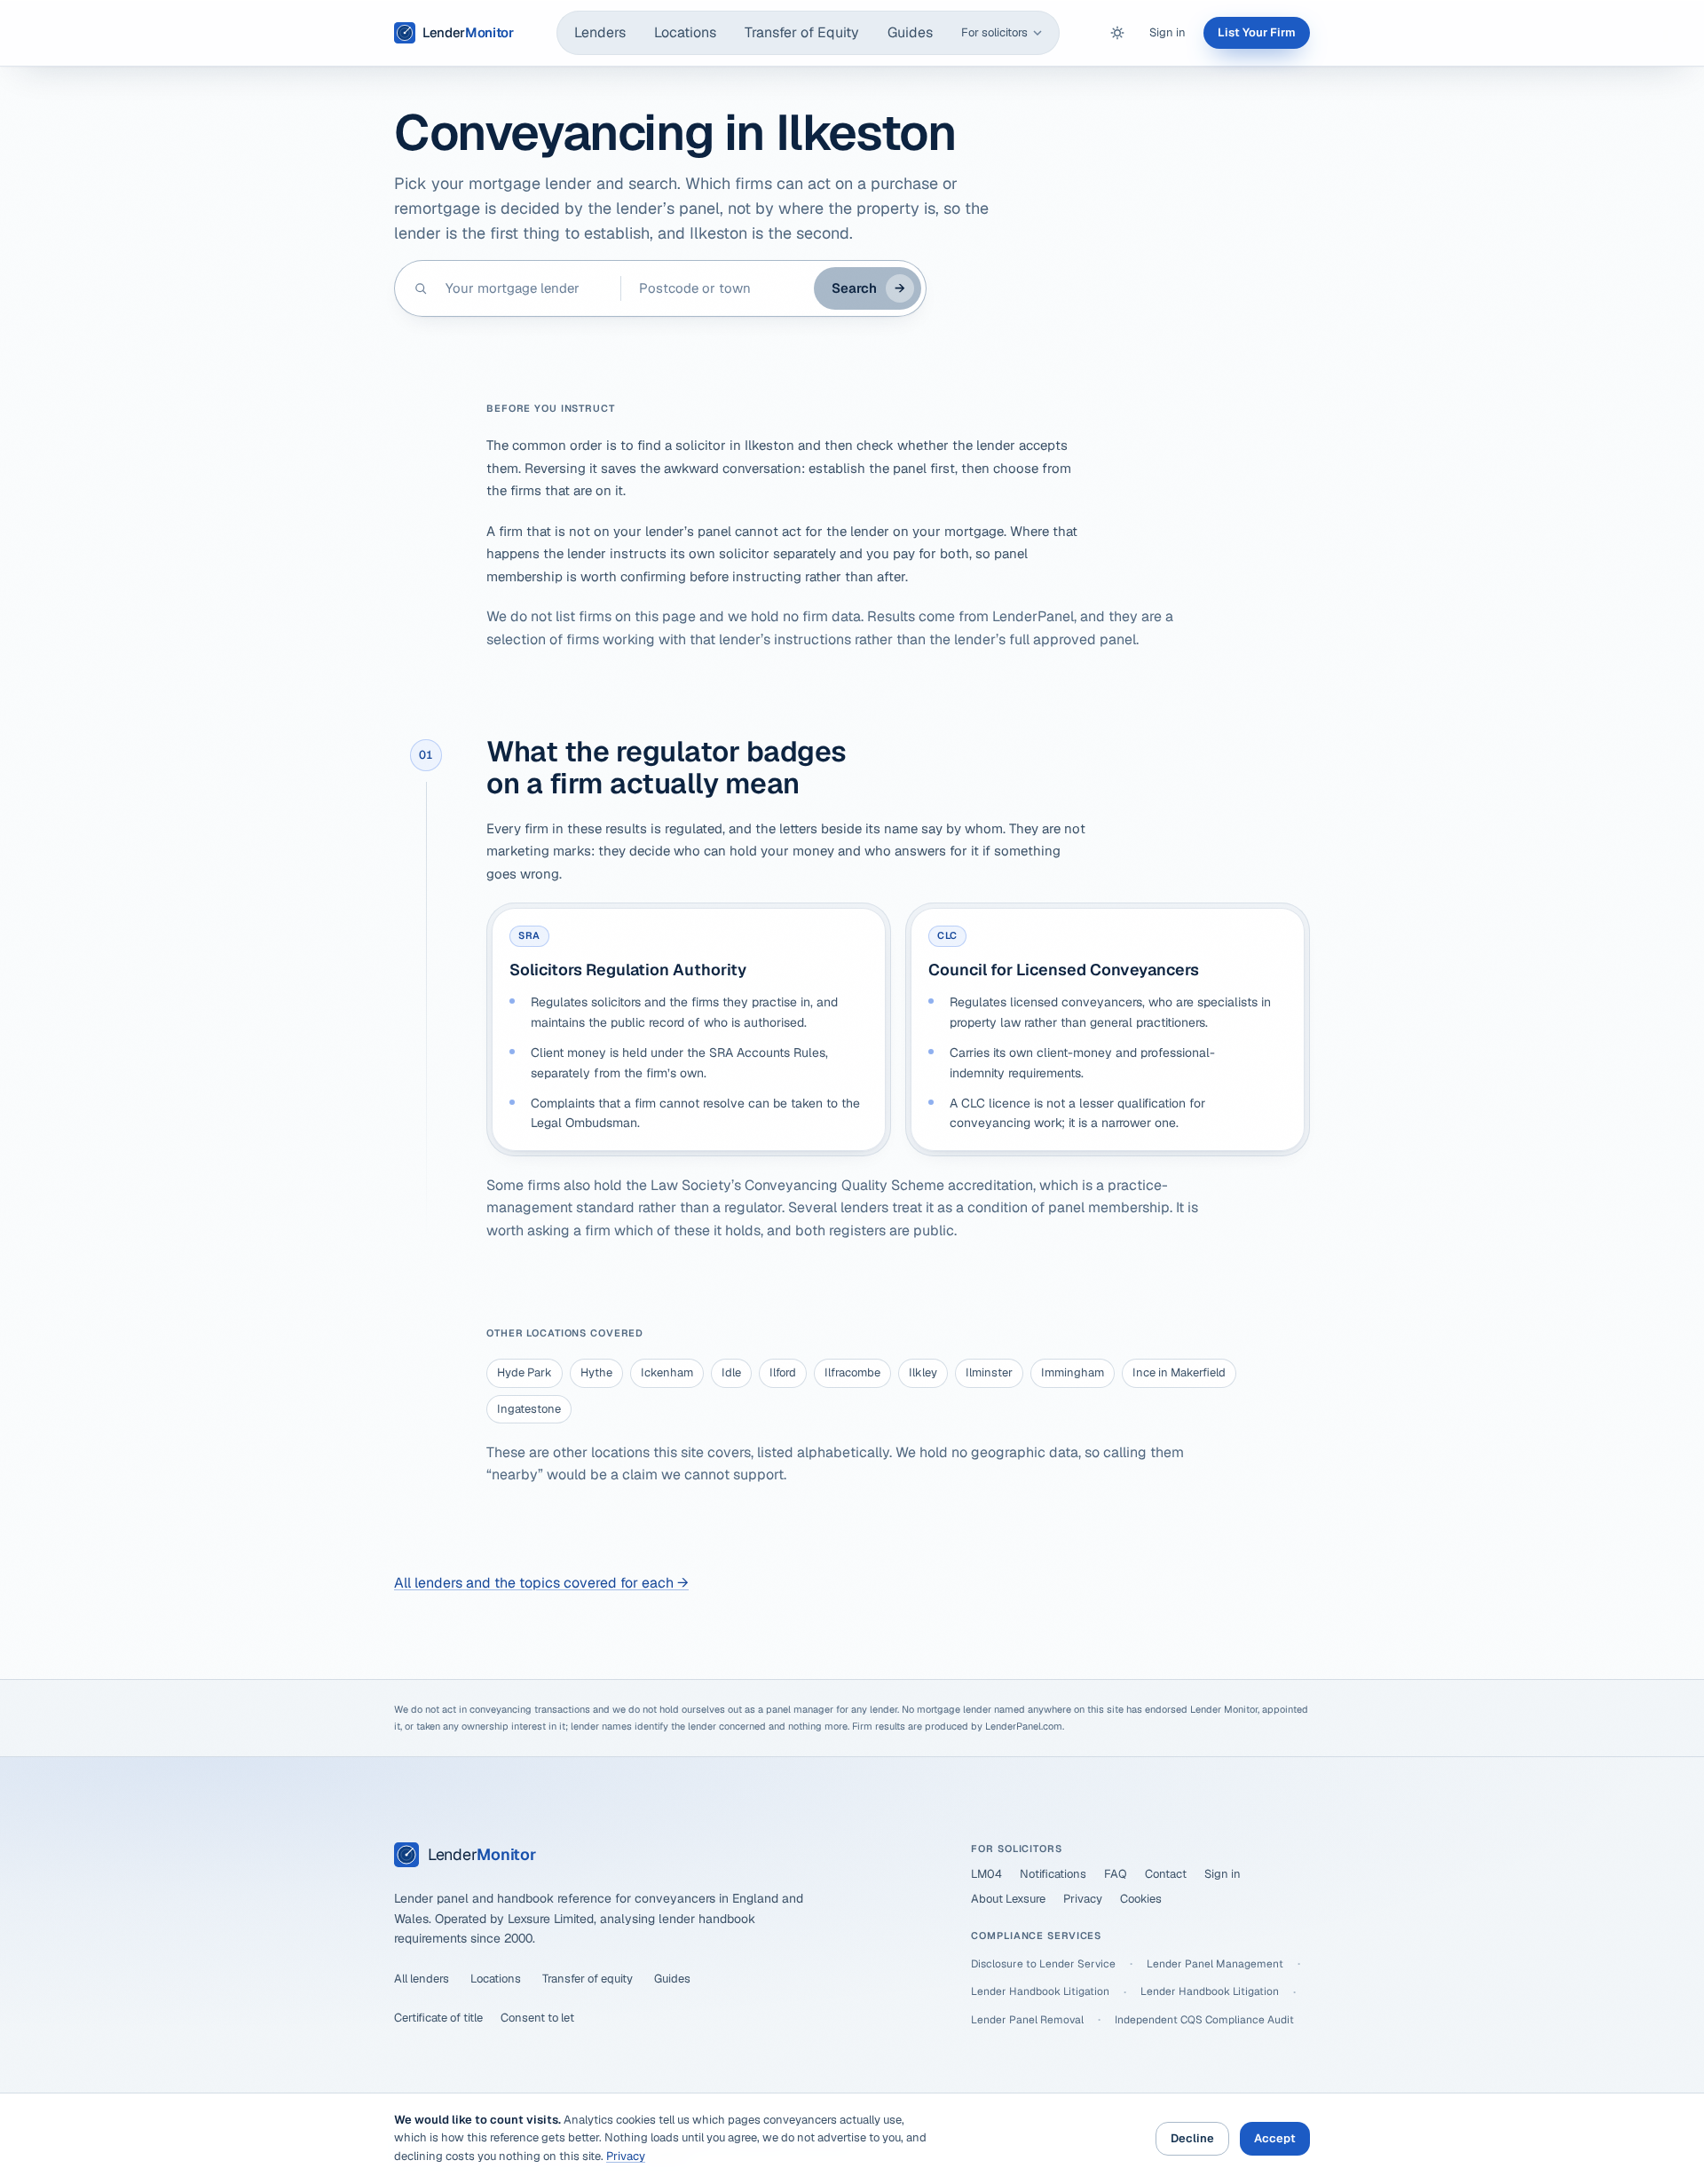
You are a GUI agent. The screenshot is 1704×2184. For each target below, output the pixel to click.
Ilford (783, 1372)
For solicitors (994, 32)
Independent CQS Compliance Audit (1204, 2020)
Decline (1192, 2138)
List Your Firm (1257, 32)
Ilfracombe (852, 1372)
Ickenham (667, 1372)
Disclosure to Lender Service (1043, 1964)
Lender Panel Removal (1027, 2020)
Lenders (600, 32)
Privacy (1083, 1899)
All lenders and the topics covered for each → (541, 1583)
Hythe (596, 1372)
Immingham (1073, 1372)
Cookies (1141, 1899)
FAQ (1116, 1874)
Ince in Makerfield (1179, 1372)
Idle (731, 1372)
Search (868, 288)
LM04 (986, 1874)
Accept (1275, 2138)
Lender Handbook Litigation (1040, 1991)
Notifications (1053, 1874)
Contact (1166, 1874)
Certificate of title (438, 2018)
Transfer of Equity (802, 32)
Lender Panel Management (1215, 1964)
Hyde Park (525, 1372)
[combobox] (524, 288)
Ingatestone (529, 1409)
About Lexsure (1008, 1899)
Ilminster (989, 1372)
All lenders (422, 1979)
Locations (685, 32)
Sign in (1168, 32)
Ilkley (923, 1372)
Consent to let (537, 2018)
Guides (910, 32)
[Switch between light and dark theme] (1117, 33)
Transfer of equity (588, 1979)
